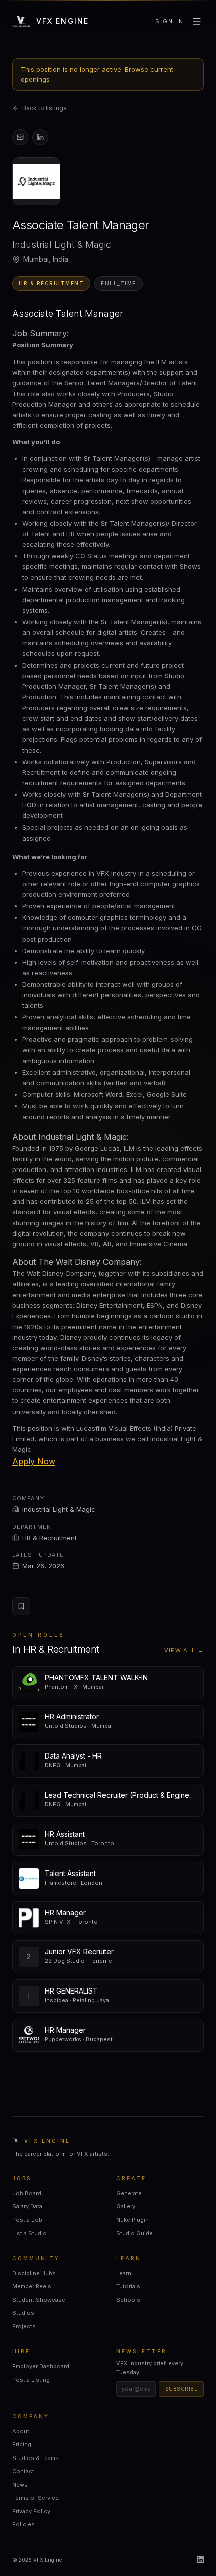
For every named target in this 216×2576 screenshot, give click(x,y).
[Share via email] (20, 137)
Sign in (170, 21)
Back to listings (44, 108)
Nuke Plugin (132, 2220)
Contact (23, 2471)
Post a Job (27, 2220)
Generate (129, 2193)
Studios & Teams (35, 2458)
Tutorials (128, 2286)
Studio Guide (134, 2233)
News (20, 2485)
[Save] (21, 1606)
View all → (184, 1650)
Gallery (126, 2206)
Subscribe (182, 2389)
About (21, 2431)
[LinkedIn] (200, 2560)
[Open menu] (197, 21)
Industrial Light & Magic (59, 1509)
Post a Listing (31, 2380)
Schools (128, 2300)
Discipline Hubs (34, 2273)
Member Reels (32, 2286)
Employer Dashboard (41, 2366)
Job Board (27, 2193)
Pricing (22, 2444)
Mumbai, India (46, 259)
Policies (23, 2524)
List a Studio (29, 2233)
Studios (23, 2313)
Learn (124, 2273)
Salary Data (27, 2206)
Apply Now (34, 1461)
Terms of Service (35, 2498)
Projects (24, 2326)
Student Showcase (39, 2300)
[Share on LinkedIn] (40, 137)
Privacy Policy (31, 2511)
